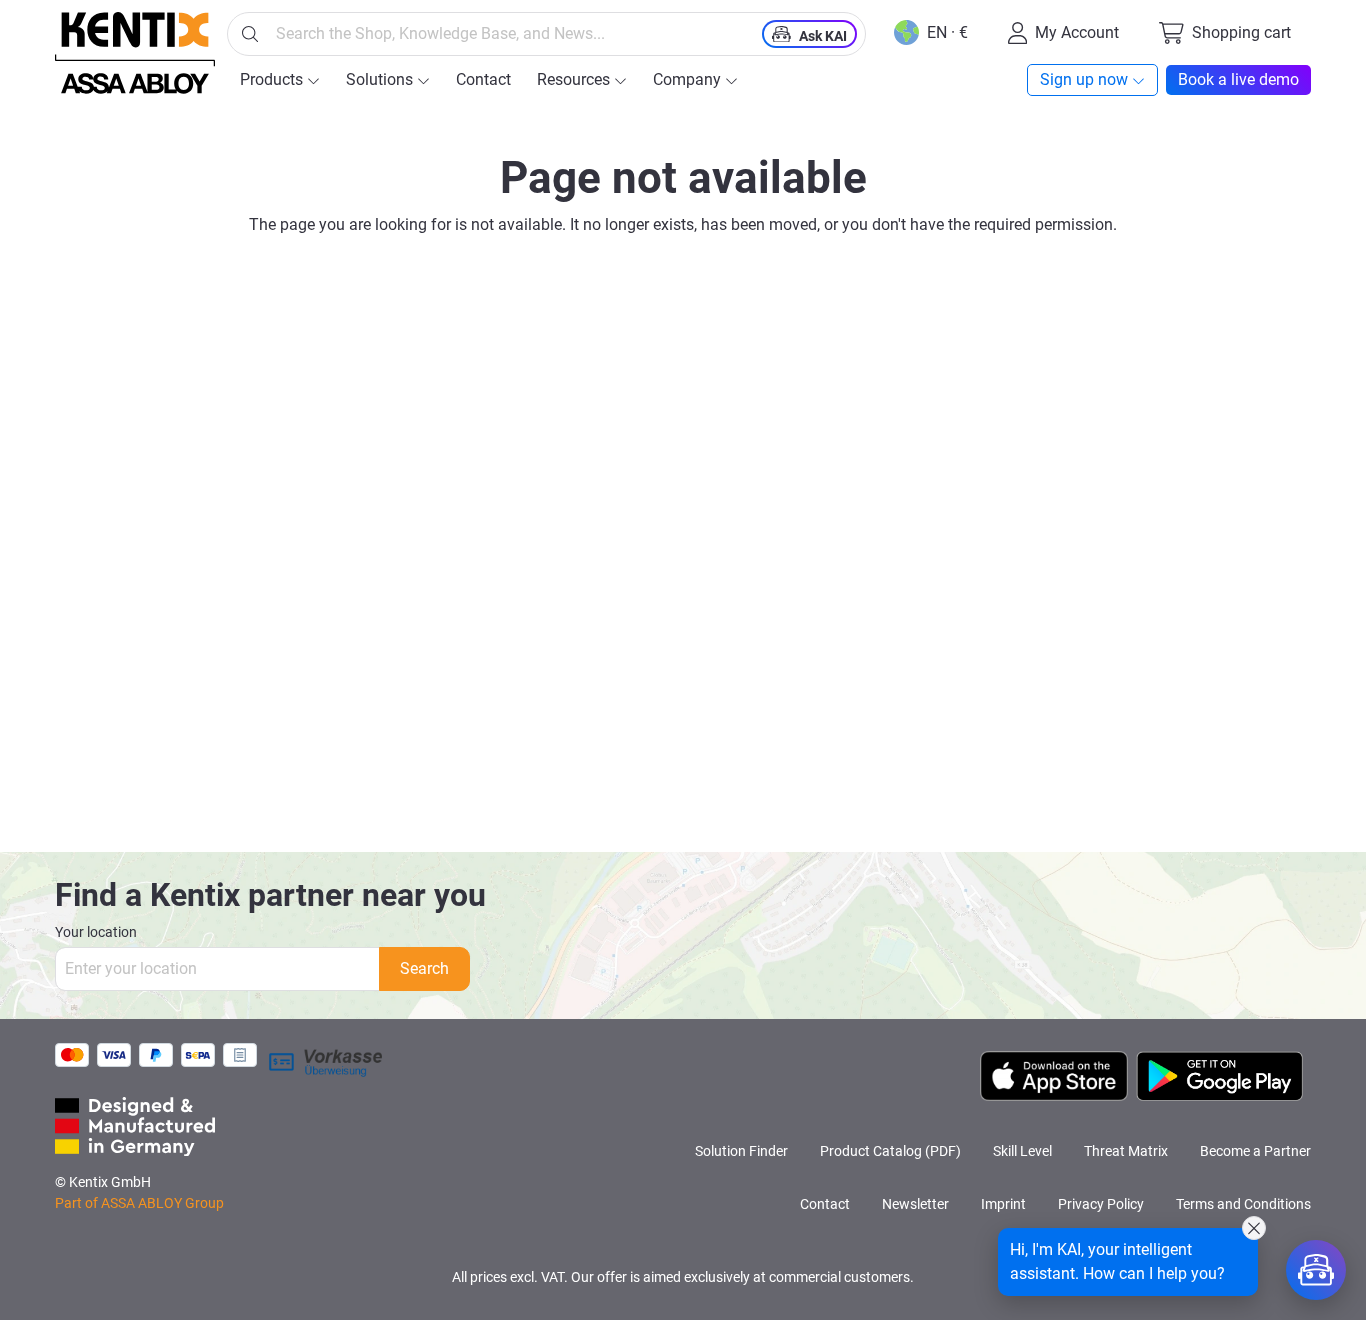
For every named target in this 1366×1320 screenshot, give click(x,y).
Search (424, 968)
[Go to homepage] (135, 53)
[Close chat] (1254, 1228)
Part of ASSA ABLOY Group (139, 1203)
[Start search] (250, 34)
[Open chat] (1316, 1270)
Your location (96, 932)
